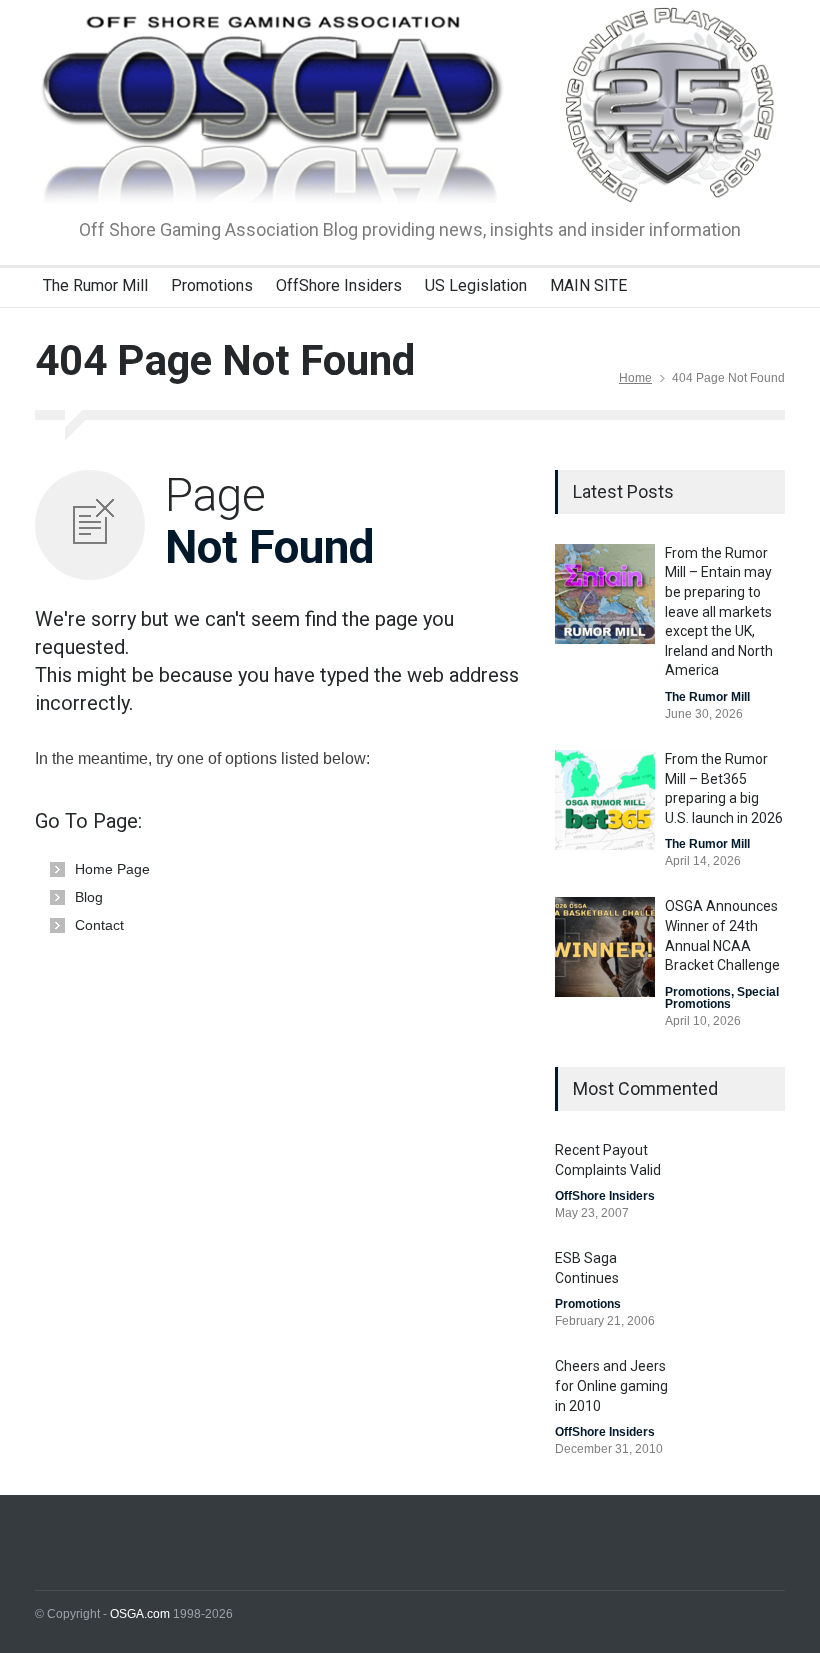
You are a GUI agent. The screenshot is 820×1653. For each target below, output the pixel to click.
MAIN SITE (588, 285)
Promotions (212, 285)
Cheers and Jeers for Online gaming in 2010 (611, 1385)
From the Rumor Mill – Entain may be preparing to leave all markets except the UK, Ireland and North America (719, 612)
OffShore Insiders (339, 285)
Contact (99, 925)
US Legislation (476, 285)
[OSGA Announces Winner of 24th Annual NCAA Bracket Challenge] (605, 947)
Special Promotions (722, 998)
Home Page (112, 869)
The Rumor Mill (95, 285)
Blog (89, 897)
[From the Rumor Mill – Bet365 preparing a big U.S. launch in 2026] (605, 800)
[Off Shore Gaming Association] (410, 170)
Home (635, 378)
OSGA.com (140, 1614)
